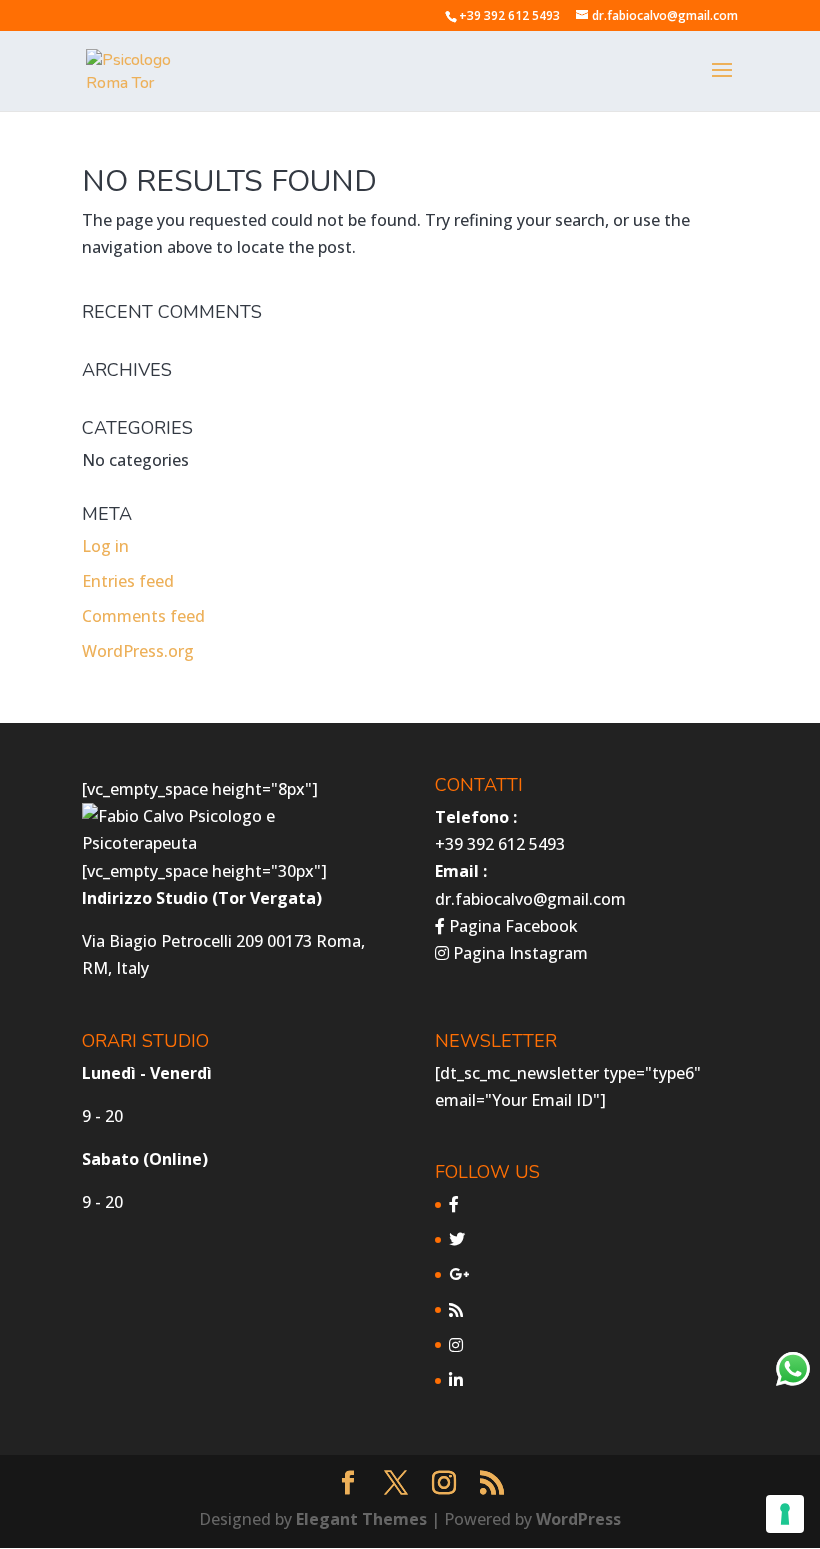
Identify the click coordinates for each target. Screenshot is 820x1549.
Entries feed (128, 581)
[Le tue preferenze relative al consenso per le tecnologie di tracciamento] (785, 1514)
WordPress (578, 1519)
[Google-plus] (459, 1274)
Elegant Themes (361, 1519)
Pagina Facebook (511, 926)
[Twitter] (457, 1239)
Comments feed (143, 616)
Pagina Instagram (518, 953)
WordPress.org (138, 651)
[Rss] (456, 1310)
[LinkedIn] (456, 1380)
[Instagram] (456, 1345)
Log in (105, 546)
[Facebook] (454, 1204)
